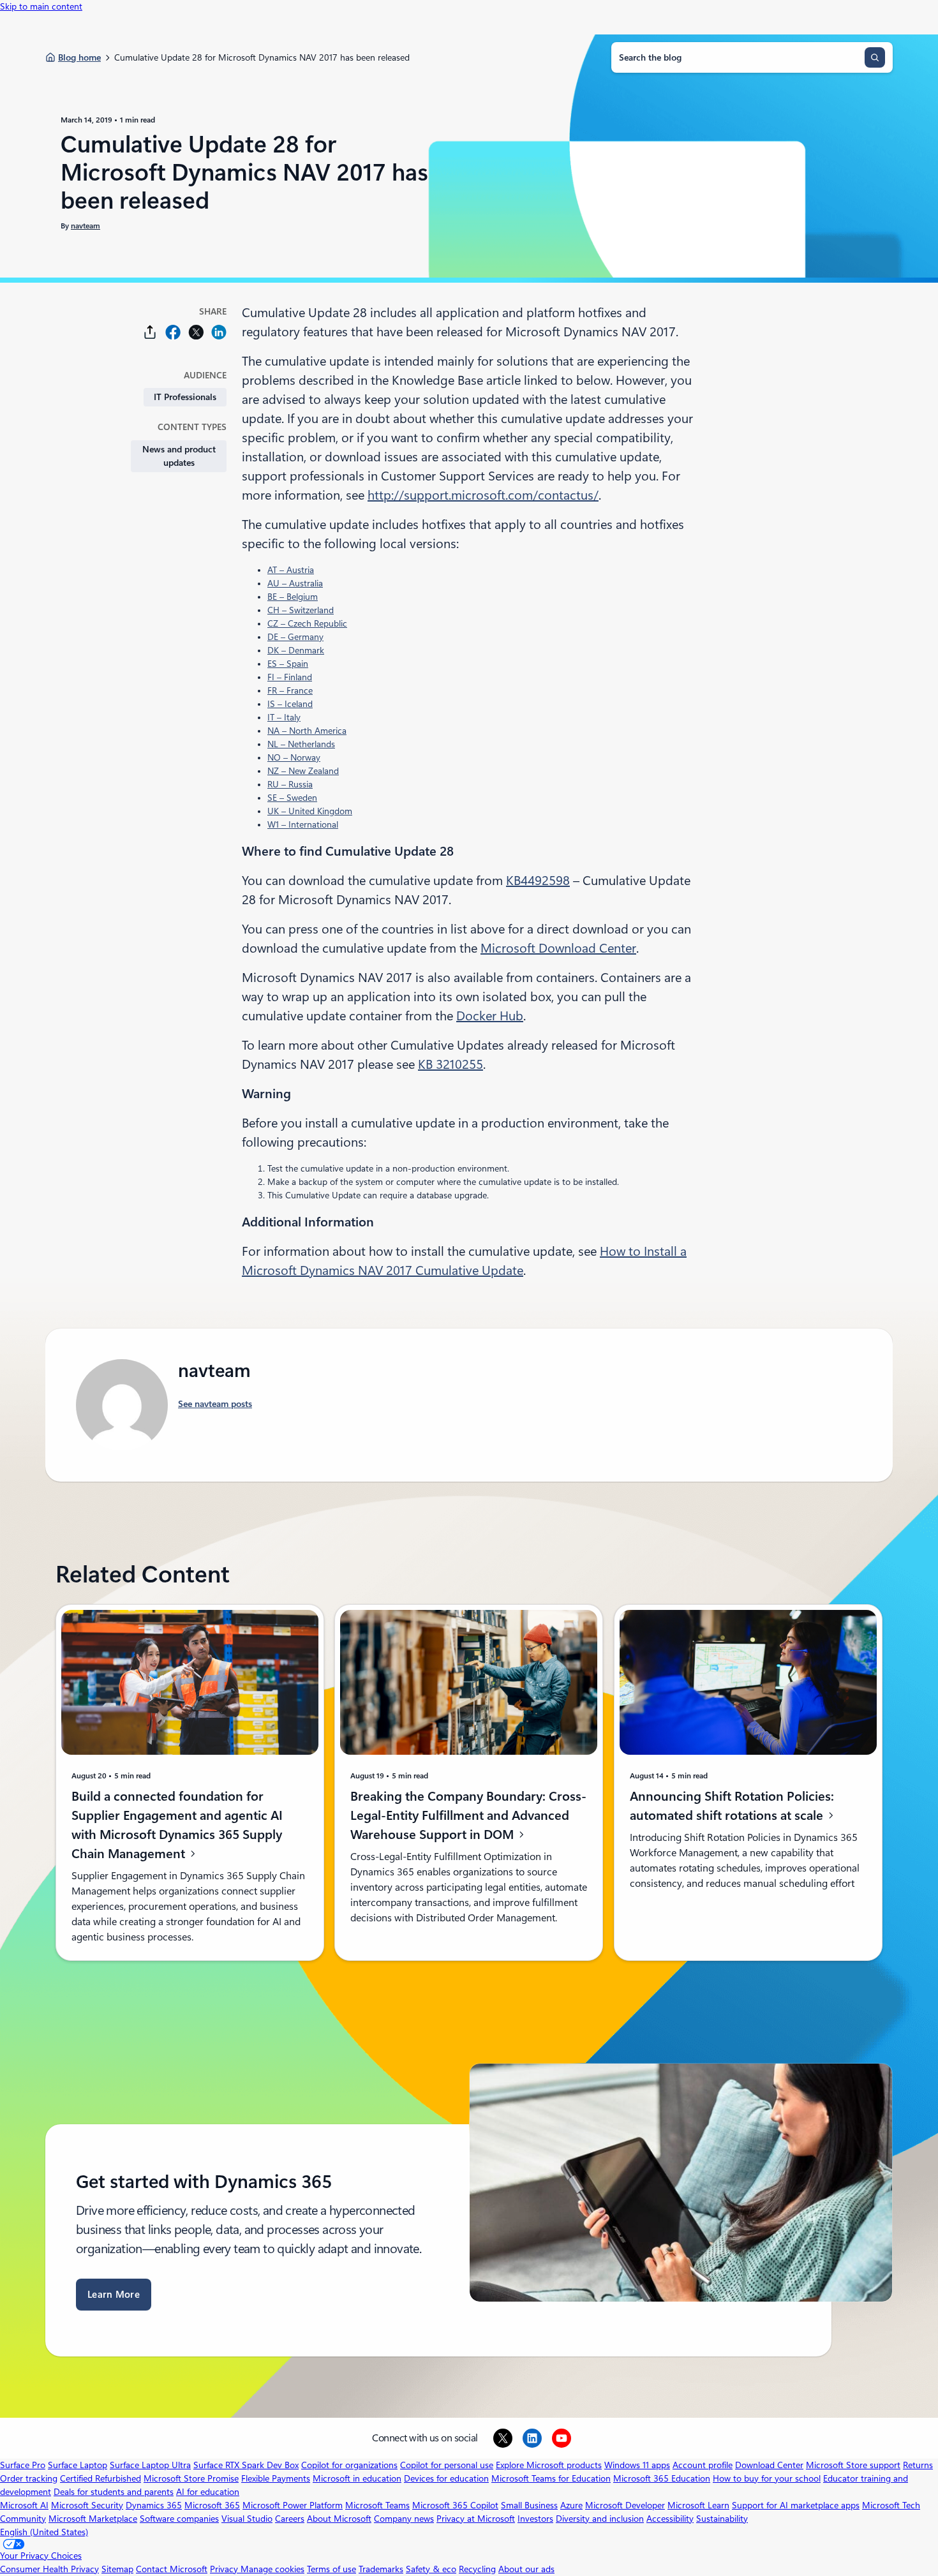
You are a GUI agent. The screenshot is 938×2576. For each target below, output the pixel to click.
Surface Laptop (78, 2465)
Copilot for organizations (349, 2465)
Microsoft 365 (212, 2505)
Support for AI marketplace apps (796, 2505)
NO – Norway (294, 757)
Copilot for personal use (447, 2465)
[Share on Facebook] (173, 332)
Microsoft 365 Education (662, 2478)
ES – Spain (288, 664)
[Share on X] (196, 332)
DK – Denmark (296, 650)
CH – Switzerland (301, 610)
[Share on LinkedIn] (219, 332)
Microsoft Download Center (558, 948)
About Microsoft (339, 2519)
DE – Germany (295, 637)
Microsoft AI (24, 2505)
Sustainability (722, 2519)
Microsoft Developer (625, 2505)
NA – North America (307, 731)
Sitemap (117, 2569)
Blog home (79, 57)
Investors (535, 2519)
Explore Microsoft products (549, 2465)
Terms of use (331, 2569)
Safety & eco (431, 2569)
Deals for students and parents (114, 2492)
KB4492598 (538, 881)
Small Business (529, 2505)
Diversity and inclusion (600, 2519)
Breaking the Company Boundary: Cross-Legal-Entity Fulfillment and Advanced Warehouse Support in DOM (468, 1815)
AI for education (208, 2492)
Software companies (179, 2519)
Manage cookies (272, 2569)
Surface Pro (23, 2465)
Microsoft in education (357, 2478)
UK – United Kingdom (310, 811)
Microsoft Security (87, 2505)
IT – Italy (284, 717)
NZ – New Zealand (303, 771)
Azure (571, 2505)
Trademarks (381, 2569)
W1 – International (303, 824)
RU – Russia (290, 784)
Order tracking (29, 2478)
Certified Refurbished (100, 2478)
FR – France (290, 690)
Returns (918, 2465)
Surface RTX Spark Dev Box (246, 2465)
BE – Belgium (293, 597)
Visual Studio (247, 2519)
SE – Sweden (292, 798)
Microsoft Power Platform (293, 2505)
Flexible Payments (276, 2478)
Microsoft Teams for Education (551, 2478)
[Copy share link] (150, 332)
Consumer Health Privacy (49, 2569)
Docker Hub (490, 1016)
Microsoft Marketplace (93, 2519)
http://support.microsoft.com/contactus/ (483, 495)
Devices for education (446, 2478)
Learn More (114, 2295)
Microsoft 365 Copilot (455, 2505)
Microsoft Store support (853, 2465)
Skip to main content (41, 6)
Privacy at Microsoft (476, 2519)
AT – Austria (291, 570)
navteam (86, 226)
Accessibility (670, 2519)
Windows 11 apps (637, 2465)
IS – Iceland (290, 704)
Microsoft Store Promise (191, 2478)
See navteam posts (215, 1404)
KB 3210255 (450, 1064)
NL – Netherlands (301, 744)
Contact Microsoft (172, 2569)
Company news (404, 2519)
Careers (290, 2519)
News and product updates (179, 456)
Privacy (225, 2569)
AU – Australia (295, 583)
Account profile (703, 2465)
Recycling (477, 2569)
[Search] (875, 57)
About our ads (526, 2569)
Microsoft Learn (698, 2505)
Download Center (769, 2465)
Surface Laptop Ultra (150, 2465)
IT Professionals (185, 397)
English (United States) (44, 2532)
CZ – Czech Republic (307, 623)
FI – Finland (290, 677)
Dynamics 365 (154, 2505)
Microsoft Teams (377, 2505)
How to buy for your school (767, 2478)
